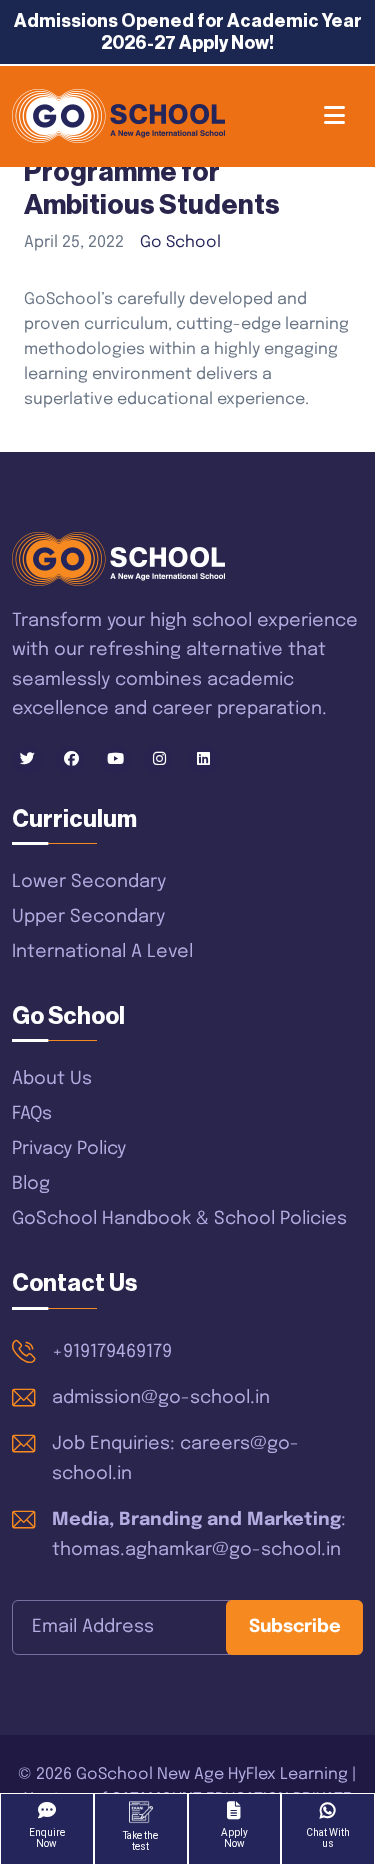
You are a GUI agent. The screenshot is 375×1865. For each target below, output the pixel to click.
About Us (52, 1079)
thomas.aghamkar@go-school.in (196, 1550)
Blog (31, 1184)
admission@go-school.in (161, 1398)
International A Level (102, 952)
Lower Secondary (89, 882)
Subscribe (295, 1627)
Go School (180, 242)
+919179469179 (112, 1352)
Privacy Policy (69, 1149)
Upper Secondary (88, 917)
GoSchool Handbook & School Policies (179, 1219)
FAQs (32, 1114)
